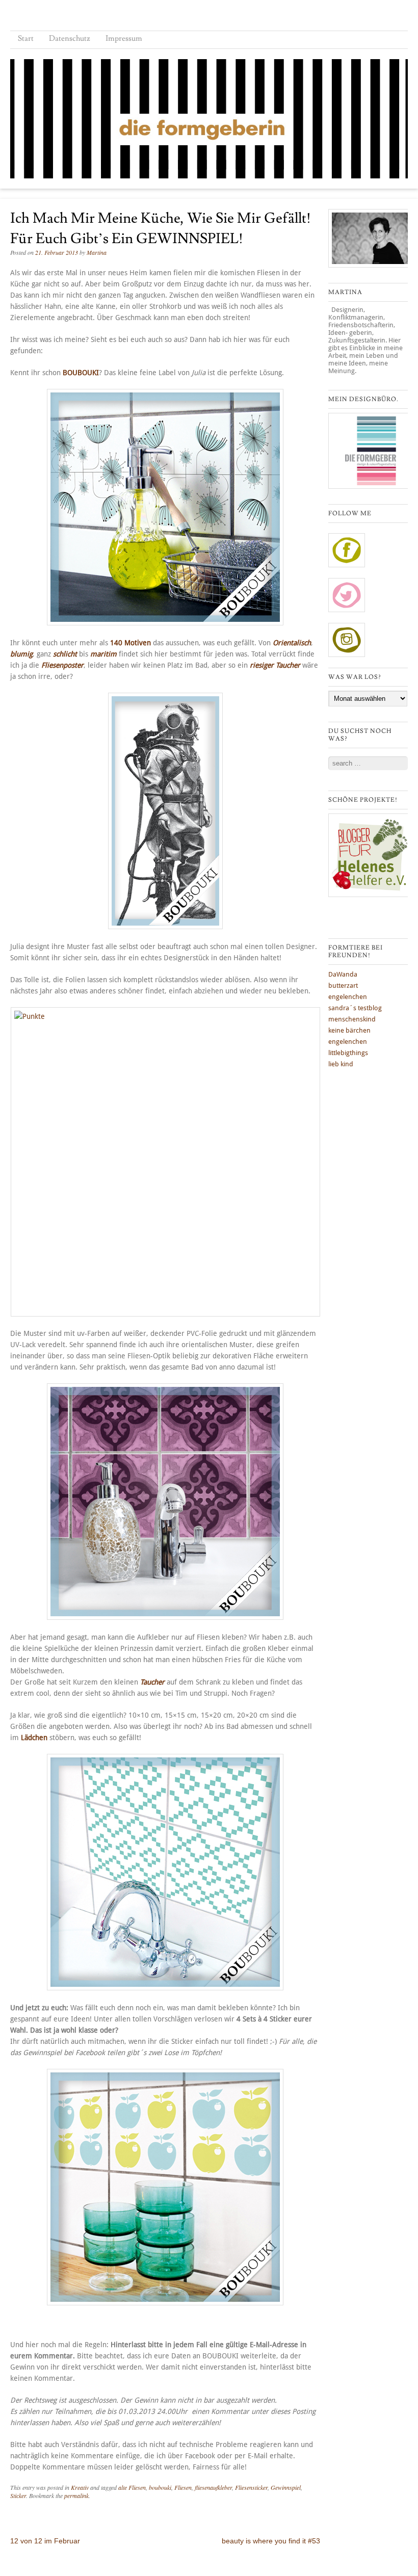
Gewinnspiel (286, 2487)
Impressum (124, 38)
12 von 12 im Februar (45, 2541)
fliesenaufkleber (213, 2487)
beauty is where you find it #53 (271, 2541)
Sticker (18, 2495)
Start (26, 38)
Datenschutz (70, 38)
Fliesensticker (251, 2487)
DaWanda (343, 974)
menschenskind (352, 1019)
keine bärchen (349, 1030)
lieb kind (341, 1064)
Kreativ (80, 2487)
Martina (97, 252)
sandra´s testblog (355, 1008)
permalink (76, 2495)
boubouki (160, 2487)
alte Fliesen (132, 2487)
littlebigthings (348, 1053)
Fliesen (183, 2487)
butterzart (343, 985)
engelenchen (348, 997)
